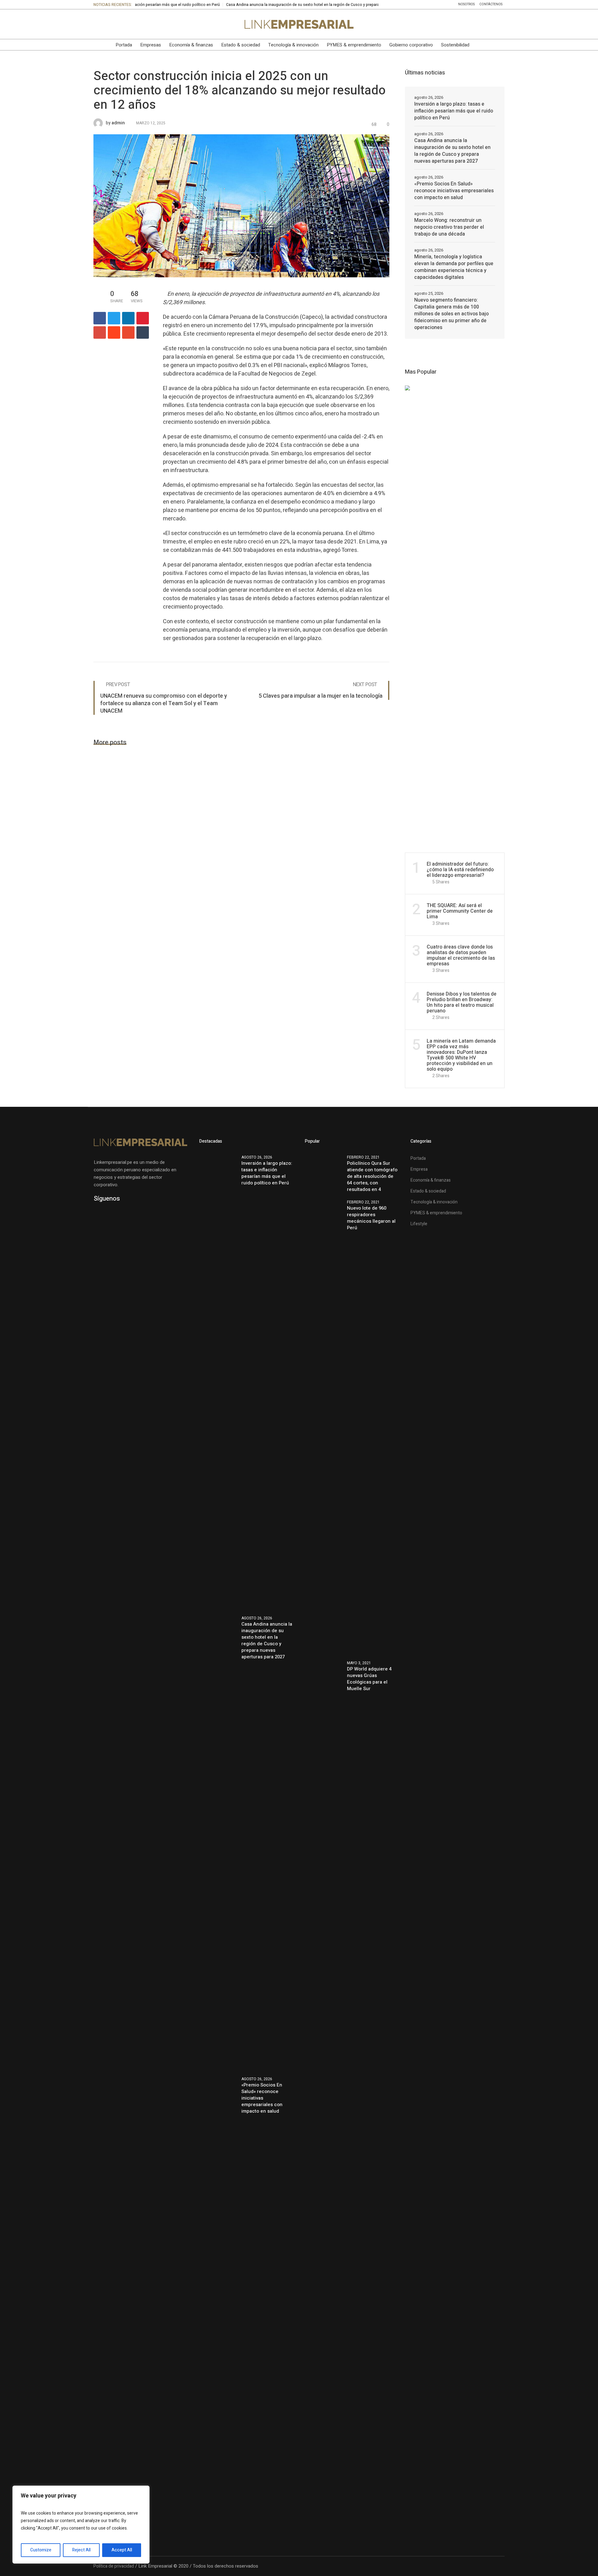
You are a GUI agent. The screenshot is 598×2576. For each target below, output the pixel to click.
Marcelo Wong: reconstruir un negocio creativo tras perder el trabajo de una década (449, 227)
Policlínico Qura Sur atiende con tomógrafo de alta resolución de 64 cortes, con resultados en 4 (372, 1176)
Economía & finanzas (431, 1180)
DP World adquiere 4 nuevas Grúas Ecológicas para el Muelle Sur (369, 1679)
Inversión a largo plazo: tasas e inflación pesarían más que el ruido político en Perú (454, 111)
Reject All (81, 2550)
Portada (418, 1158)
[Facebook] (111, 24)
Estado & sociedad (428, 1191)
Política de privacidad (114, 2566)
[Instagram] (137, 24)
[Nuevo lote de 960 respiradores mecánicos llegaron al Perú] (324, 1426)
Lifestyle (419, 1224)
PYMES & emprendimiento (436, 1213)
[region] (81, 2525)
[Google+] (100, 332)
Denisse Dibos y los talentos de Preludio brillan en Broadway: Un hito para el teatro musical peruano (462, 1002)
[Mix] (128, 332)
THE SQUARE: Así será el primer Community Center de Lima (460, 911)
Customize (41, 2550)
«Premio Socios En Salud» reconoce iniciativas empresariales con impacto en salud (454, 191)
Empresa (419, 1169)
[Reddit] (114, 332)
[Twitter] (124, 24)
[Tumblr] (143, 332)
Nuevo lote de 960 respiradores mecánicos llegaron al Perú (371, 1218)
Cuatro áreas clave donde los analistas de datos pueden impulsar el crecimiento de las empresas (461, 955)
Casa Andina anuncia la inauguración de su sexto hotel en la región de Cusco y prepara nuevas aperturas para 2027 (262, 5)
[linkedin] (128, 318)
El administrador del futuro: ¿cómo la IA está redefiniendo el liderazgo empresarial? (460, 870)
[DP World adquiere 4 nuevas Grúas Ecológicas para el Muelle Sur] (324, 1888)
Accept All (122, 2550)
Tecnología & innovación (434, 1202)
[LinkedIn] (97, 24)
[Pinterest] (143, 318)
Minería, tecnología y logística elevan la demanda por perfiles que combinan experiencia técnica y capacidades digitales (454, 267)
